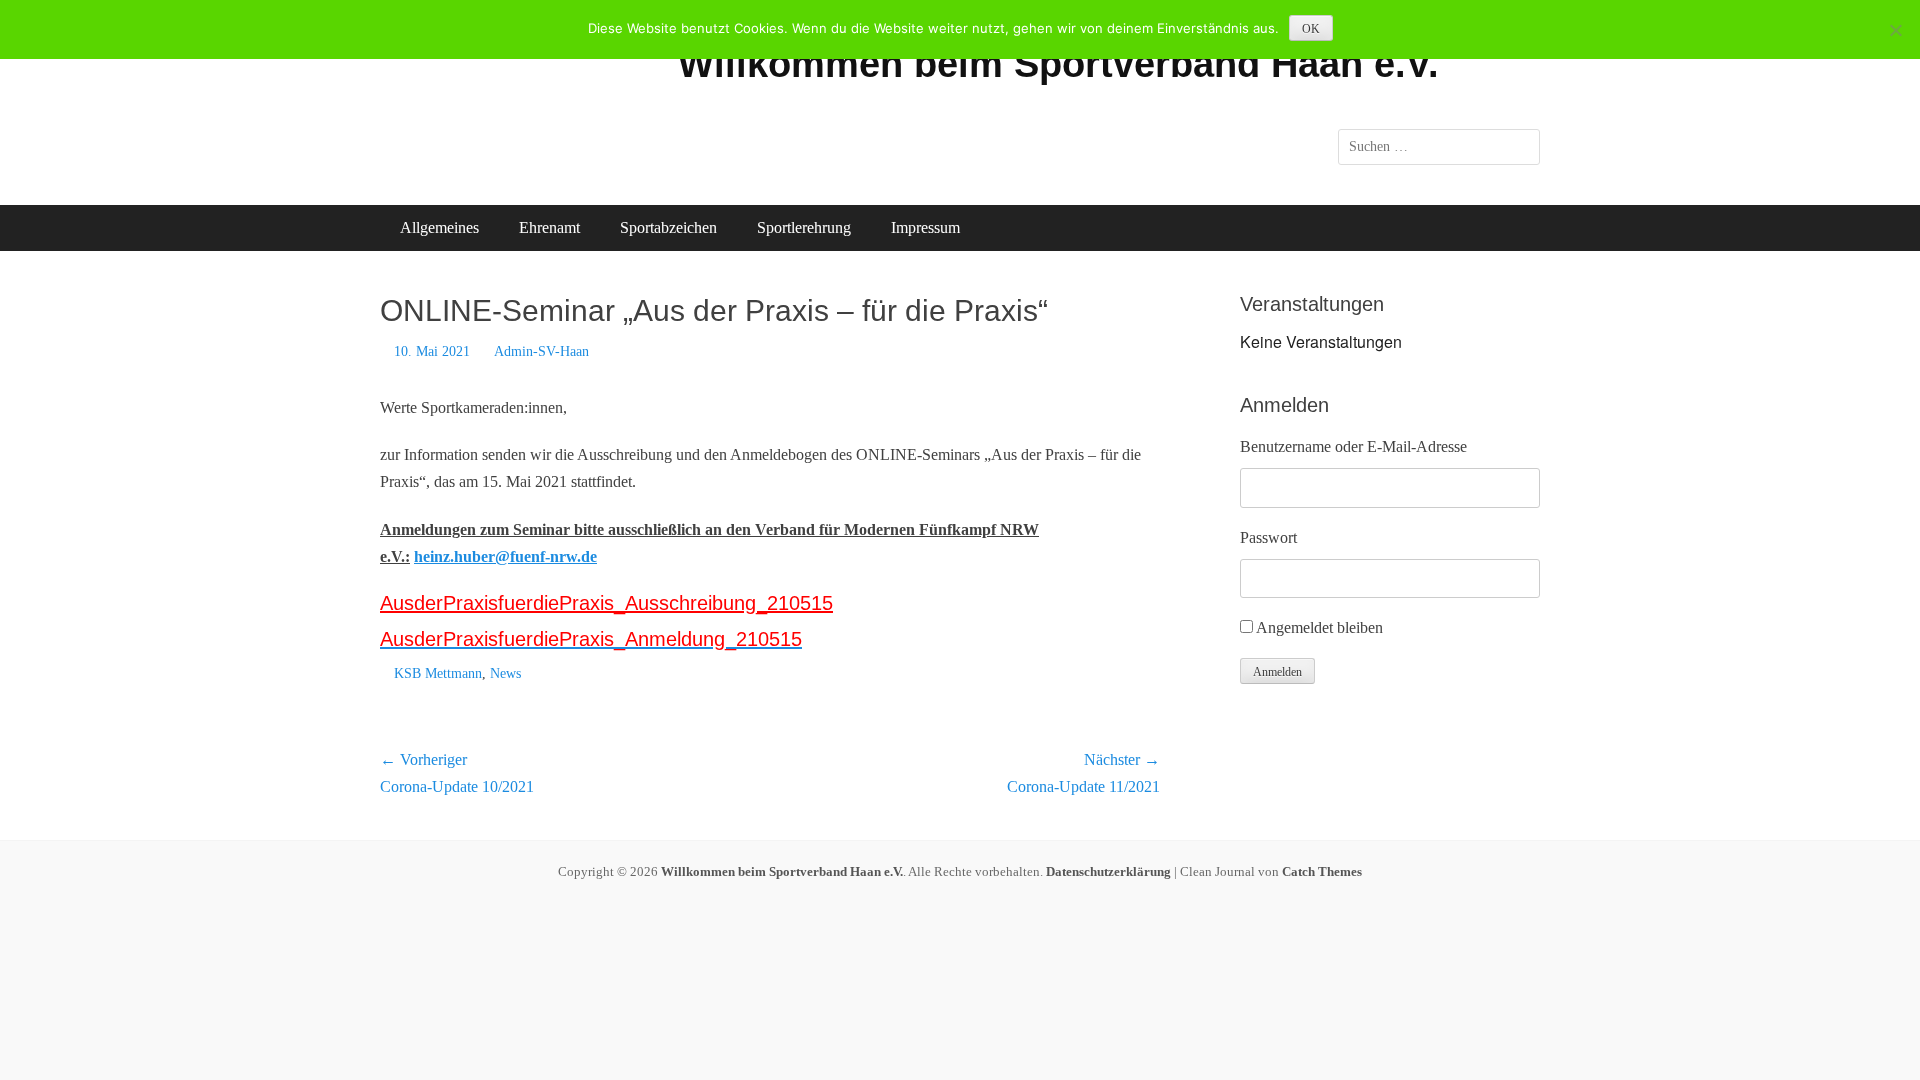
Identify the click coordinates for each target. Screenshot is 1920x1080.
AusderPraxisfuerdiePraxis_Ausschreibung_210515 (606, 603)
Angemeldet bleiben (1319, 627)
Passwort (1268, 537)
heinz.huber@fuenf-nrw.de (505, 556)
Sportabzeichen (668, 227)
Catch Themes (1322, 871)
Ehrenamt (549, 227)
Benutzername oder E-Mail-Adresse (1353, 446)
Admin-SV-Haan (541, 351)
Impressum (925, 227)
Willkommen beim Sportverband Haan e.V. (1058, 64)
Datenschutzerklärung (1108, 871)
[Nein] (1895, 30)
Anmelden (1277, 672)
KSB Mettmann (438, 673)
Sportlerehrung (804, 227)
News (505, 673)
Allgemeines (439, 227)
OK (1311, 29)
